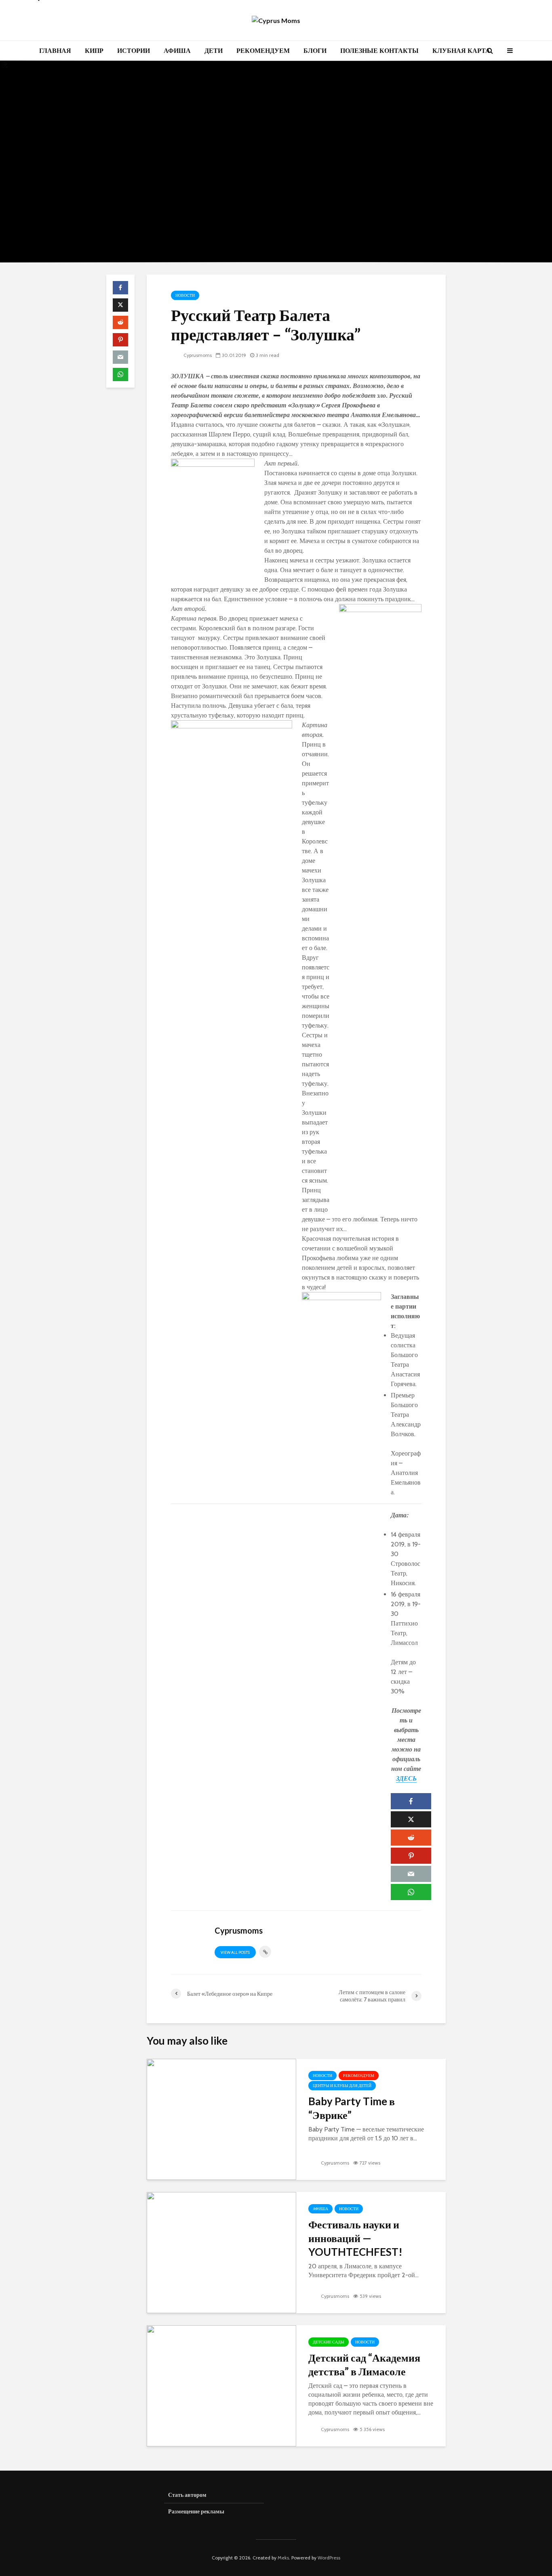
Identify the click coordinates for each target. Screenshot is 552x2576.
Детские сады (329, 2342)
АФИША (177, 51)
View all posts (235, 1952)
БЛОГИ (315, 51)
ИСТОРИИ (134, 51)
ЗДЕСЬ (406, 1778)
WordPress (329, 2558)
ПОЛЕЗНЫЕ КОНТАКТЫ (379, 51)
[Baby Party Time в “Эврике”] (221, 2119)
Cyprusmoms (197, 355)
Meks (283, 2558)
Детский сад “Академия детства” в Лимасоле (364, 2364)
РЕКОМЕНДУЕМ (263, 51)
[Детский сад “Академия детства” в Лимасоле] (221, 2385)
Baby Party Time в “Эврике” (352, 2108)
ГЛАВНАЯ (55, 51)
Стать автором (187, 2495)
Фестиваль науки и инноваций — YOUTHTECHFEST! (355, 2238)
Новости (185, 295)
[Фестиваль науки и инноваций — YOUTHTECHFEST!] (221, 2252)
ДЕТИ (214, 51)
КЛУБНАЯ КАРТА (461, 51)
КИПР (94, 51)
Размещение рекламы (196, 2511)
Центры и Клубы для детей (342, 2086)
